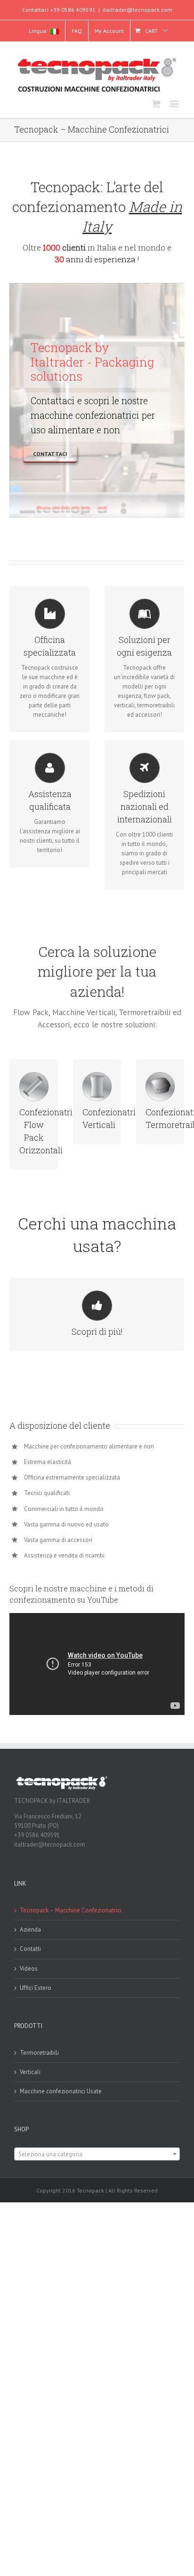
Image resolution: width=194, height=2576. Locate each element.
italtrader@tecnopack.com (137, 10)
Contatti (30, 1949)
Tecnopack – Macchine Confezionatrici (71, 1910)
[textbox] (97, 2154)
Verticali (30, 2072)
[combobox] (97, 2154)
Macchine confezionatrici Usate (61, 2091)
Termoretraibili (39, 2053)
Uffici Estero (36, 1988)
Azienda (30, 1930)
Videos (29, 1969)
